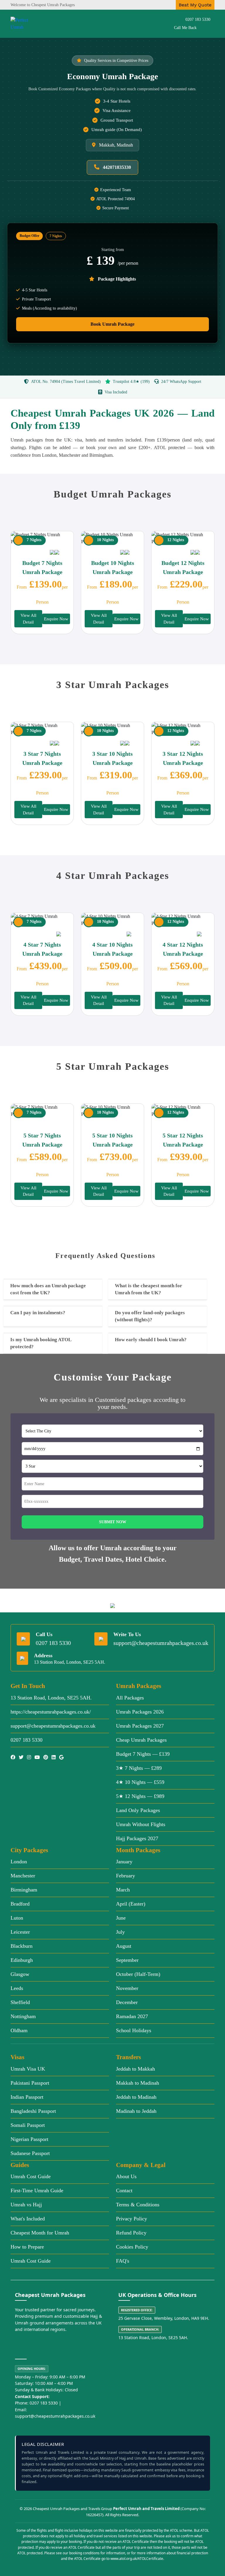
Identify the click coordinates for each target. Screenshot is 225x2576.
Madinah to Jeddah (136, 2111)
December (127, 2002)
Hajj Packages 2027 (137, 1838)
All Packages (130, 1698)
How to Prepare (27, 2247)
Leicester (20, 1932)
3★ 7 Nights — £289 (139, 1768)
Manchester (23, 1876)
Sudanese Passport (30, 2153)
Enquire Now (56, 619)
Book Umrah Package (112, 324)
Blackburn (22, 1946)
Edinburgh (22, 1960)
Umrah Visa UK (28, 2069)
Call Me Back (185, 28)
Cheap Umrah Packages (141, 1740)
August (124, 1946)
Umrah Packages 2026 (140, 1712)
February (126, 1876)
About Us (126, 2176)
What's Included (28, 2219)
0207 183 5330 (198, 19)
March (123, 1890)
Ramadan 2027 (132, 2016)
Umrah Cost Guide (31, 2176)
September (127, 1960)
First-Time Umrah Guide (37, 2190)
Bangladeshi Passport (33, 2111)
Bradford (20, 1904)
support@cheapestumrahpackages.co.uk (161, 1643)
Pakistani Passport (30, 2083)
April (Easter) (131, 1904)
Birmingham (24, 1890)
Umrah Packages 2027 (140, 1726)
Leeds (17, 1988)
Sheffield (20, 2002)
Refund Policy (131, 2233)
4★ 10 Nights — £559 (140, 1782)
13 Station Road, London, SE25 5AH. (51, 1698)
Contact (124, 2190)
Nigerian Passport (29, 2139)
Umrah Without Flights (141, 1824)
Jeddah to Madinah (136, 2097)
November (127, 1988)
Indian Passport (27, 2097)
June (121, 1918)
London (19, 1862)
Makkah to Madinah (138, 2083)
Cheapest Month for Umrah (40, 2233)
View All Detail (28, 619)
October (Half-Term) (138, 1974)
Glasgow (20, 1974)
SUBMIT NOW (113, 1522)
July (120, 1932)
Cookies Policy (132, 2247)
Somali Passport (28, 2125)
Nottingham (23, 2016)
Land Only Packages (138, 1810)
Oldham (19, 2030)
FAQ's (123, 2261)
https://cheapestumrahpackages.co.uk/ (51, 1712)
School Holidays (134, 2030)
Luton (17, 1918)
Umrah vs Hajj (26, 2205)
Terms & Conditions (138, 2205)
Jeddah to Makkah (135, 2069)
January (124, 1862)
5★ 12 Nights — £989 (140, 1796)
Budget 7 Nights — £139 (143, 1754)
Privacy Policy (132, 2219)
